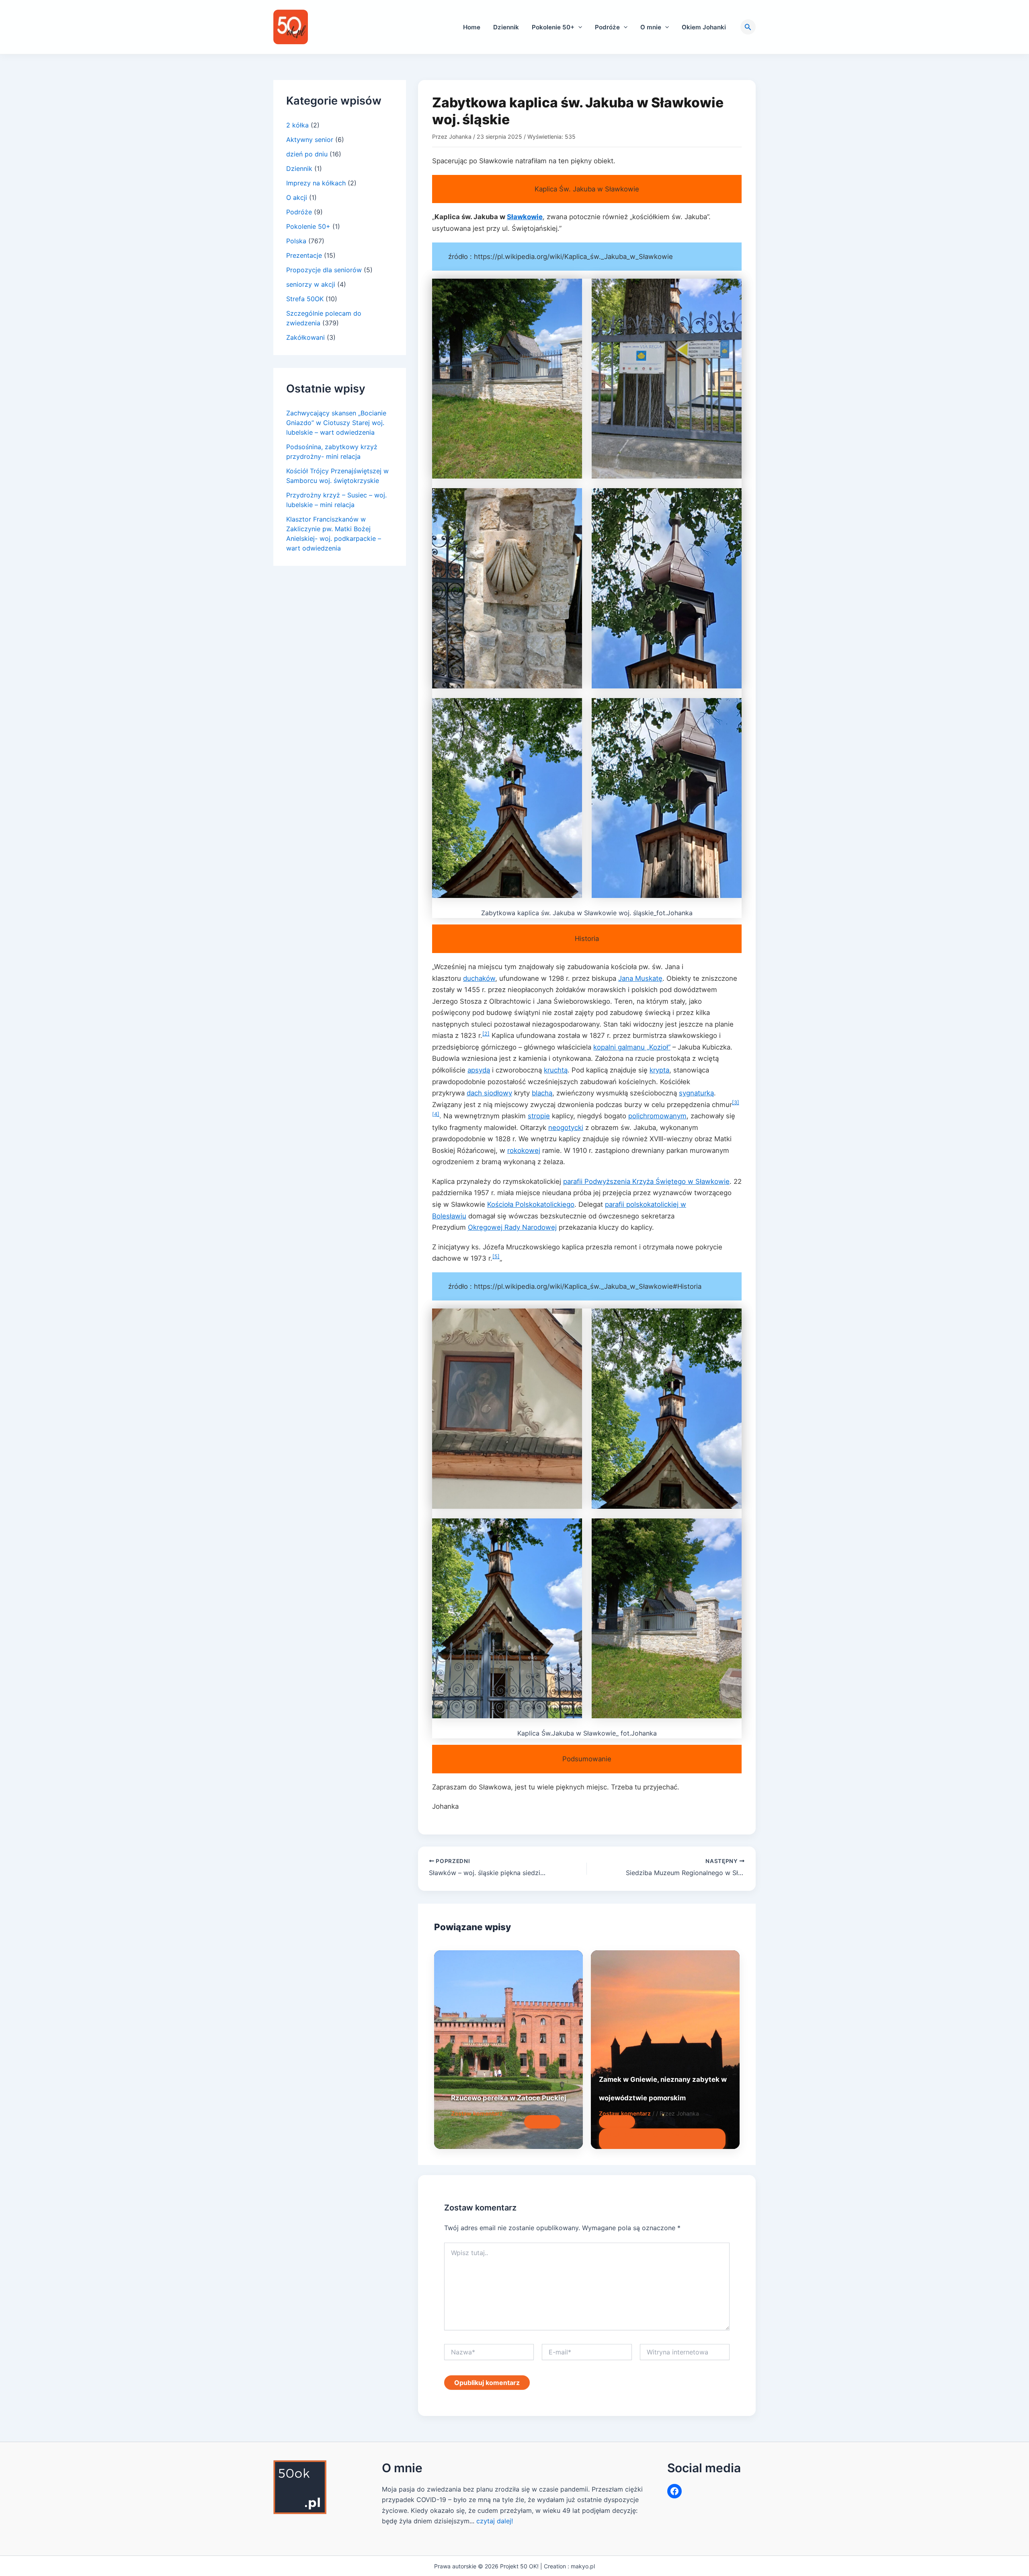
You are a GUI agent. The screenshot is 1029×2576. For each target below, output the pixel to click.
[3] (736, 1102)
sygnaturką (696, 1093)
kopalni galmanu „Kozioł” (632, 1047)
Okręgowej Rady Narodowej (512, 1227)
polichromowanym (657, 1116)
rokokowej (524, 1150)
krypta (659, 1070)
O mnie (651, 27)
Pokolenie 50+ (553, 27)
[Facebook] (674, 2491)
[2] (486, 1034)
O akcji (297, 197)
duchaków (479, 978)
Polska (296, 241)
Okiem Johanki (704, 27)
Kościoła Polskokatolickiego (531, 1204)
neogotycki (566, 1128)
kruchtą (556, 1070)
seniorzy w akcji (311, 284)
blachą (542, 1093)
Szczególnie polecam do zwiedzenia (648, 2139)
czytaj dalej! (495, 2521)
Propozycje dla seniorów (324, 270)
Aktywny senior (310, 140)
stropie (539, 1116)
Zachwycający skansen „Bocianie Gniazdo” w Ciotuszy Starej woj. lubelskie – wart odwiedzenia (336, 423)
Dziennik (506, 27)
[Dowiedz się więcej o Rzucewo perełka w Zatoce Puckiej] (508, 2049)
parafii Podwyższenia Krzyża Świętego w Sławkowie (646, 1181)
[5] (496, 1256)
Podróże (607, 27)
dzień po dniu (307, 154)
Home (472, 27)
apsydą (479, 1070)
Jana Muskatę (640, 978)
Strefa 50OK (305, 299)
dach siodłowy (489, 1093)
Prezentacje (304, 255)
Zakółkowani (305, 337)
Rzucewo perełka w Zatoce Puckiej (509, 2098)
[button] (578, 27)
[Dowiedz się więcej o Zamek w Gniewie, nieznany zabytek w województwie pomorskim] (665, 2049)
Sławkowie (525, 217)
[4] (436, 1114)
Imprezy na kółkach (316, 183)
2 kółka (297, 125)
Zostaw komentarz (477, 2113)
